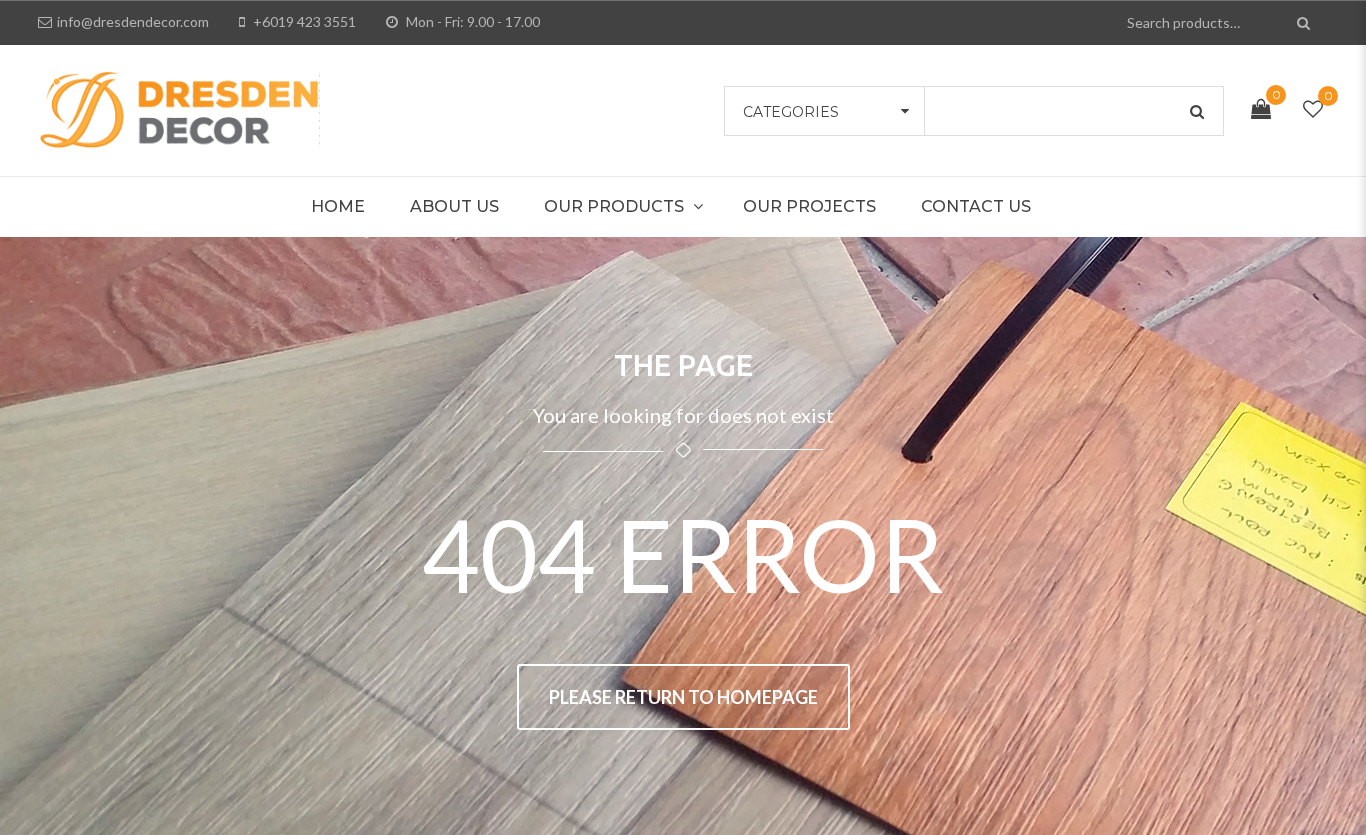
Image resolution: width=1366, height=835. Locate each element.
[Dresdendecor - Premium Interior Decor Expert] (179, 108)
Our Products (614, 206)
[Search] (1305, 22)
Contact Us (976, 206)
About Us (454, 206)
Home (338, 206)
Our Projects (809, 206)
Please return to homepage (683, 697)
